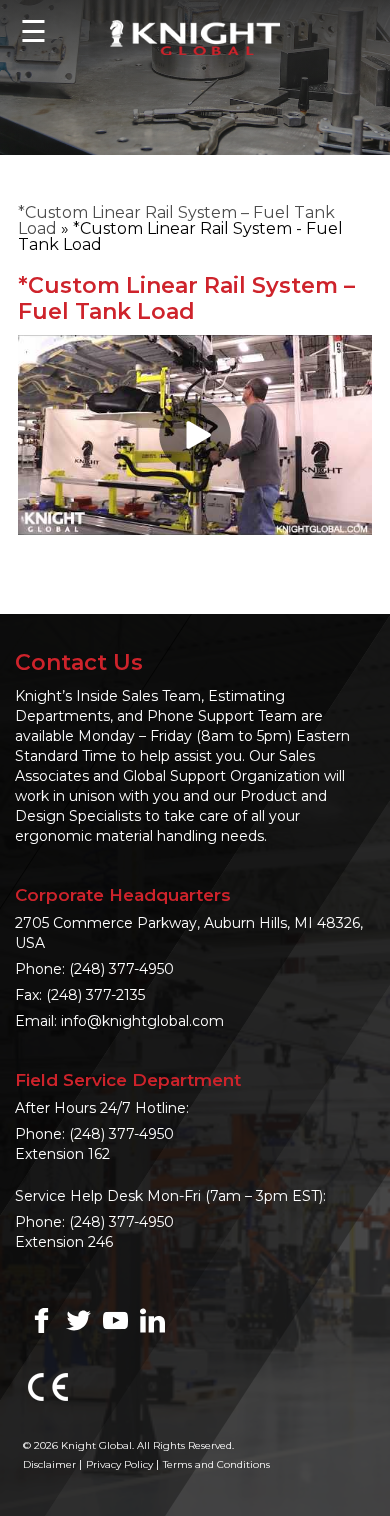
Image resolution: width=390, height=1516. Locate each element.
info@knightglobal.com (142, 1021)
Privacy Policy (119, 1464)
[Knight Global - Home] (195, 36)
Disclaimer (49, 1464)
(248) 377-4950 (121, 969)
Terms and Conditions (216, 1464)
